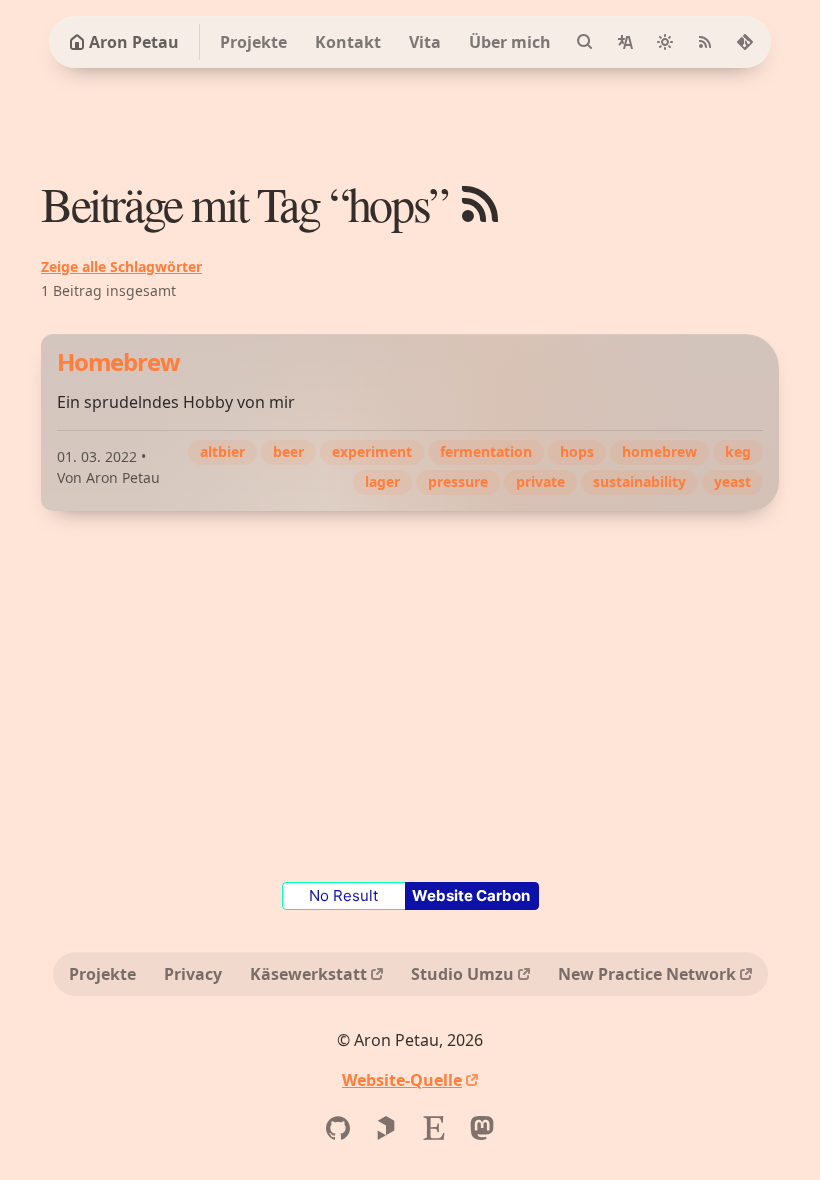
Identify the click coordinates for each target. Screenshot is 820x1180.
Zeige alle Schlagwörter (121, 266)
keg (738, 451)
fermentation (486, 451)
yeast (732, 481)
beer (288, 451)
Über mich (510, 42)
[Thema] (665, 42)
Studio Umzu (462, 974)
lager (382, 481)
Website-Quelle (402, 1080)
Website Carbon (471, 895)
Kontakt (348, 42)
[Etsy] (434, 1128)
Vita (425, 42)
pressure (458, 481)
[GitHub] (338, 1128)
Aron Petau (134, 42)
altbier (222, 451)
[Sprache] (625, 42)
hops (577, 451)
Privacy (193, 974)
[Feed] (705, 42)
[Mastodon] (482, 1128)
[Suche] (585, 42)
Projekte (253, 42)
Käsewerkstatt (308, 974)
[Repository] (745, 42)
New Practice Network (647, 974)
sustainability (639, 481)
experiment (372, 451)
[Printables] (386, 1128)
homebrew (659, 451)
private (540, 481)
